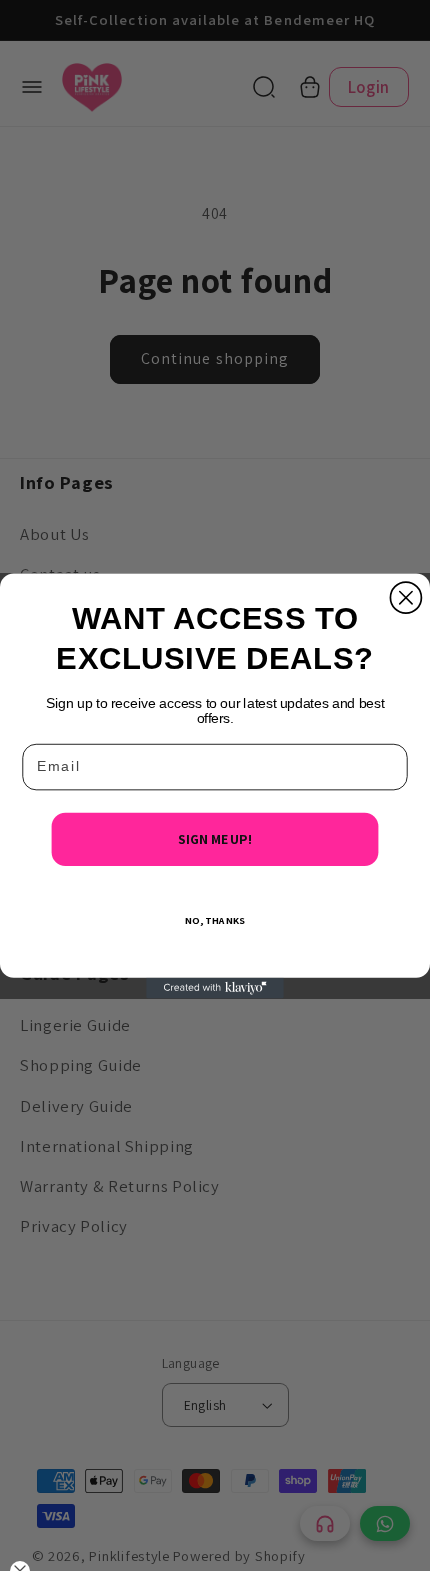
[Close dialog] (405, 597)
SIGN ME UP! (215, 838)
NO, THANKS (214, 919)
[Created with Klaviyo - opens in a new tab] (215, 987)
